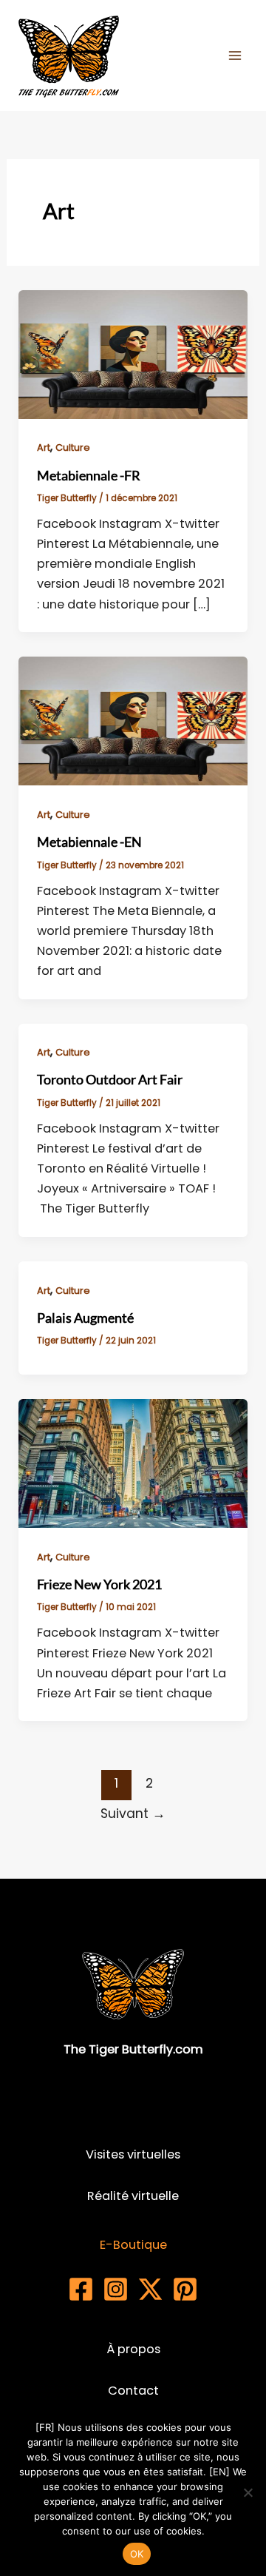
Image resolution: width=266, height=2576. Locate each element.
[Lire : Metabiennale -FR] (133, 353)
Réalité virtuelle (133, 2196)
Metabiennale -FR (89, 475)
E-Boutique (133, 2245)
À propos (133, 2349)
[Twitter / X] (150, 2289)
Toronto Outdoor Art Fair (110, 1079)
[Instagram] (116, 2289)
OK (137, 2554)
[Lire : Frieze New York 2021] (133, 1462)
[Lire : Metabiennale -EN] (133, 721)
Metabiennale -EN (89, 842)
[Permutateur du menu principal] (235, 56)
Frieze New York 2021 (99, 1584)
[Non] (248, 2492)
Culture (73, 447)
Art (44, 447)
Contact (133, 2391)
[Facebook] (81, 2289)
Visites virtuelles (133, 2154)
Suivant (133, 1814)
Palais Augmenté (85, 1318)
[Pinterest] (185, 2289)
